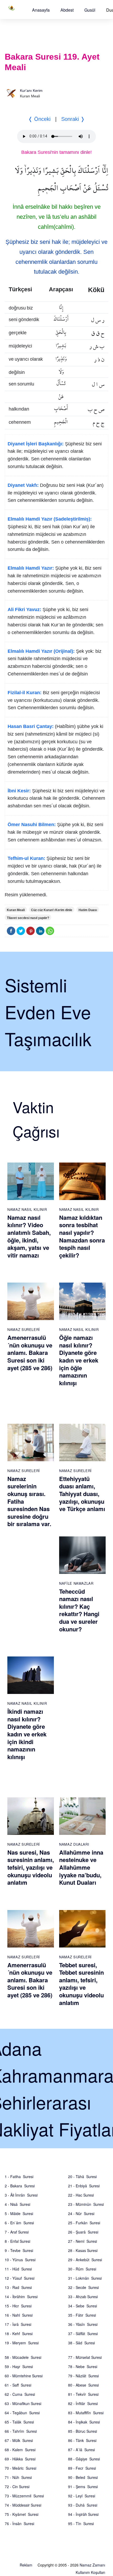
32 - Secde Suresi (83, 2287)
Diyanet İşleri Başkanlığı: (36, 444)
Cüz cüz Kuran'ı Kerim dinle (52, 910)
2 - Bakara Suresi (20, 2186)
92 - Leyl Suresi (82, 2496)
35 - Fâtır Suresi (82, 2315)
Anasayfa (41, 10)
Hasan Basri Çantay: (31, 726)
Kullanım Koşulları (90, 2572)
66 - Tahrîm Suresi (21, 2431)
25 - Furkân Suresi (84, 2223)
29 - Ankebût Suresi (85, 2260)
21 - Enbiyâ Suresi (84, 2186)
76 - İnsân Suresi (19, 2523)
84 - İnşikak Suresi (84, 2422)
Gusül (90, 10)
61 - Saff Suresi (18, 2385)
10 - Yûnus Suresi (20, 2260)
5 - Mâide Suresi (19, 2213)
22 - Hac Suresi (81, 2195)
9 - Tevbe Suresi (19, 2250)
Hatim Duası (88, 910)
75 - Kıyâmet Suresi (22, 2514)
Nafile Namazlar (76, 1583)
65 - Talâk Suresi (19, 2422)
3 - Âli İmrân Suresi (21, 2195)
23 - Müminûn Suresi (86, 2204)
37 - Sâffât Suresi (83, 2334)
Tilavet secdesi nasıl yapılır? (28, 918)
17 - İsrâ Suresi (18, 2324)
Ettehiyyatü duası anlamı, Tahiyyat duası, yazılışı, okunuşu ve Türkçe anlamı (82, 1494)
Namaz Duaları (74, 1844)
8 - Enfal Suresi (17, 2241)
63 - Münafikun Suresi (23, 2403)
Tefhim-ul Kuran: (26, 858)
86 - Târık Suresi (82, 2440)
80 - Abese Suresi (83, 2385)
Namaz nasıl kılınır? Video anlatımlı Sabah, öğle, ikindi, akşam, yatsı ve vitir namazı (29, 1236)
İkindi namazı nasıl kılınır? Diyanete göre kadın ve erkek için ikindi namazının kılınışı (27, 1734)
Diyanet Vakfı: (23, 485)
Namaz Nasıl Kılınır (27, 1209)
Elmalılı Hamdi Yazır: (31, 568)
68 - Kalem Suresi (20, 2450)
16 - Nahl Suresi (19, 2315)
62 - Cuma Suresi (20, 2394)
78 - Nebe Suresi (83, 2367)
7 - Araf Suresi (17, 2232)
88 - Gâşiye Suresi (84, 2459)
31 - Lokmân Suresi (85, 2278)
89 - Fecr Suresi (82, 2468)
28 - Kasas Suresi (83, 2250)
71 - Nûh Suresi (18, 2477)
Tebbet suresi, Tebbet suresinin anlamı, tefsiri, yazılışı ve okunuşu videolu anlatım (81, 1984)
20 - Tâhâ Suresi (82, 2177)
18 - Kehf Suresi (19, 2334)
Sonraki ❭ (73, 119)
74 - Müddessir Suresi (23, 2505)
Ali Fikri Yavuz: (24, 610)
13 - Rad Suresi (18, 2287)
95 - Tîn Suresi (81, 2523)
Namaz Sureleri (24, 1329)
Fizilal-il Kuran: (25, 693)
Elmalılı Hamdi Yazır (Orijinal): (41, 651)
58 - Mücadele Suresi (23, 2357)
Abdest (67, 10)
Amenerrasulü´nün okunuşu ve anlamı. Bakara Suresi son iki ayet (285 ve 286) (30, 1353)
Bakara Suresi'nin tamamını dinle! (56, 152)
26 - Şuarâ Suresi (83, 2232)
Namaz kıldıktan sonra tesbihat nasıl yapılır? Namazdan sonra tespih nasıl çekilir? (82, 1236)
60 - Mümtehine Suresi (24, 2376)
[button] (41, 10)
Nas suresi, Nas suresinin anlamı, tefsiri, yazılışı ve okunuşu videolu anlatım (31, 1867)
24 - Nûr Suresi (81, 2213)
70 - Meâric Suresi (20, 2468)
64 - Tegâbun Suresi (22, 2413)
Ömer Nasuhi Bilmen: (32, 825)
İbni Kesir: (19, 791)
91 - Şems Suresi (83, 2487)
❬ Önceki (39, 119)
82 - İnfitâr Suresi (83, 2403)
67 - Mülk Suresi (19, 2440)
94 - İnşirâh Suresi (83, 2514)
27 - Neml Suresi (83, 2241)
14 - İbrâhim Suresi (21, 2297)
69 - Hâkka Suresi (20, 2459)
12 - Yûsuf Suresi (20, 2278)
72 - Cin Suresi (17, 2487)
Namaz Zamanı (92, 2565)
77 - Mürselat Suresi (85, 2357)
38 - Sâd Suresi (81, 2343)
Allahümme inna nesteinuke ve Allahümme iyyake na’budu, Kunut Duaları (81, 1867)
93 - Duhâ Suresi (83, 2505)
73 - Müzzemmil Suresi (24, 2496)
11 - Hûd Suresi (18, 2269)
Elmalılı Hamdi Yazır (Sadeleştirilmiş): (50, 519)
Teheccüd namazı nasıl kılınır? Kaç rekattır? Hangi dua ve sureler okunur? (79, 1610)
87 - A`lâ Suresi (81, 2450)
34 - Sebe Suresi (83, 2306)
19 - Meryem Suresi (22, 2343)
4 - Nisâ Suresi (17, 2204)
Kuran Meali (16, 910)
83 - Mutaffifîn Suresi (86, 2413)
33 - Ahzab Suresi (83, 2297)
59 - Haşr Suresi (19, 2367)
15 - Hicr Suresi (18, 2306)
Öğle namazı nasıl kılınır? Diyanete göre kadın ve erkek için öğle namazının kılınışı (79, 1360)
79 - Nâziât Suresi (83, 2376)
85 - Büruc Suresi (83, 2431)
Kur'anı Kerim (31, 91)
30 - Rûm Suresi (82, 2269)
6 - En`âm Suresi (19, 2223)
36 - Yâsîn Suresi (83, 2324)
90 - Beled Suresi (83, 2477)
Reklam (26, 2565)
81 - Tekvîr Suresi (83, 2394)
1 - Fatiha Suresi (19, 2177)
